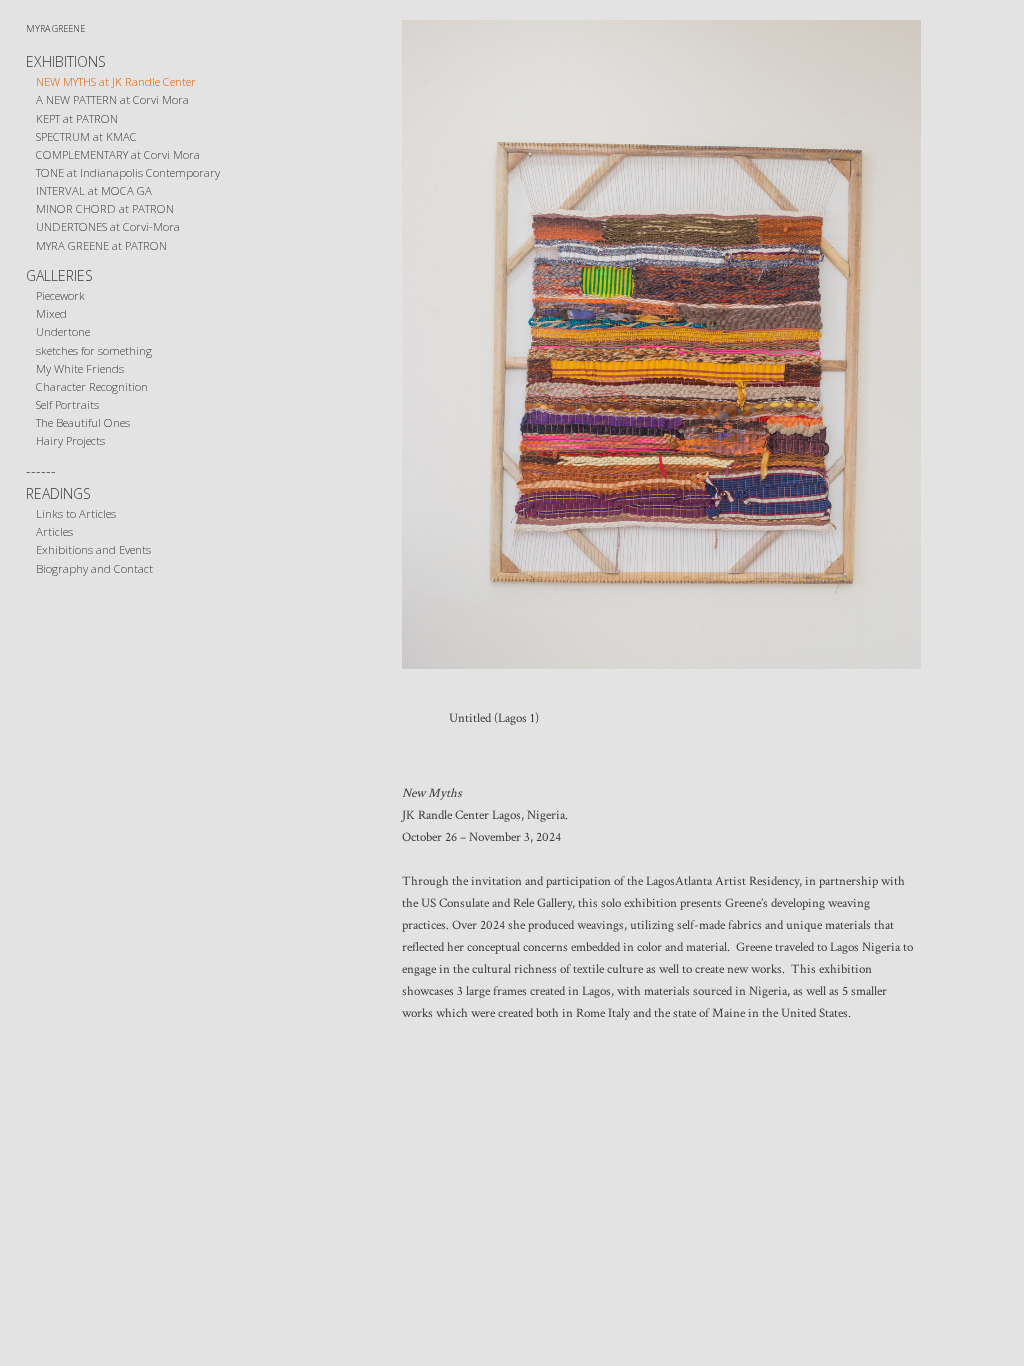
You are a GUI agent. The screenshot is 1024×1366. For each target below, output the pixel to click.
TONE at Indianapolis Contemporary (128, 172)
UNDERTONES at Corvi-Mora (108, 226)
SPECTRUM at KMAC (86, 136)
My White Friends (80, 368)
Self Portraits (67, 404)
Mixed (51, 313)
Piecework (60, 295)
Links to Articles (76, 513)
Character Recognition (92, 386)
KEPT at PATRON (77, 118)
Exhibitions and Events (93, 549)
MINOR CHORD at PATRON (105, 208)
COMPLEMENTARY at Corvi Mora (118, 154)
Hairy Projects (70, 440)
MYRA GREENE (55, 28)
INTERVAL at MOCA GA (94, 190)
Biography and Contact (94, 568)
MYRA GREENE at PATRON (101, 245)
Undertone (63, 331)
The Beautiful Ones (83, 422)
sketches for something (94, 350)
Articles (54, 531)
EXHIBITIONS (66, 61)
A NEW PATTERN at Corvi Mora (112, 99)
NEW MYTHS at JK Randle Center (116, 81)
